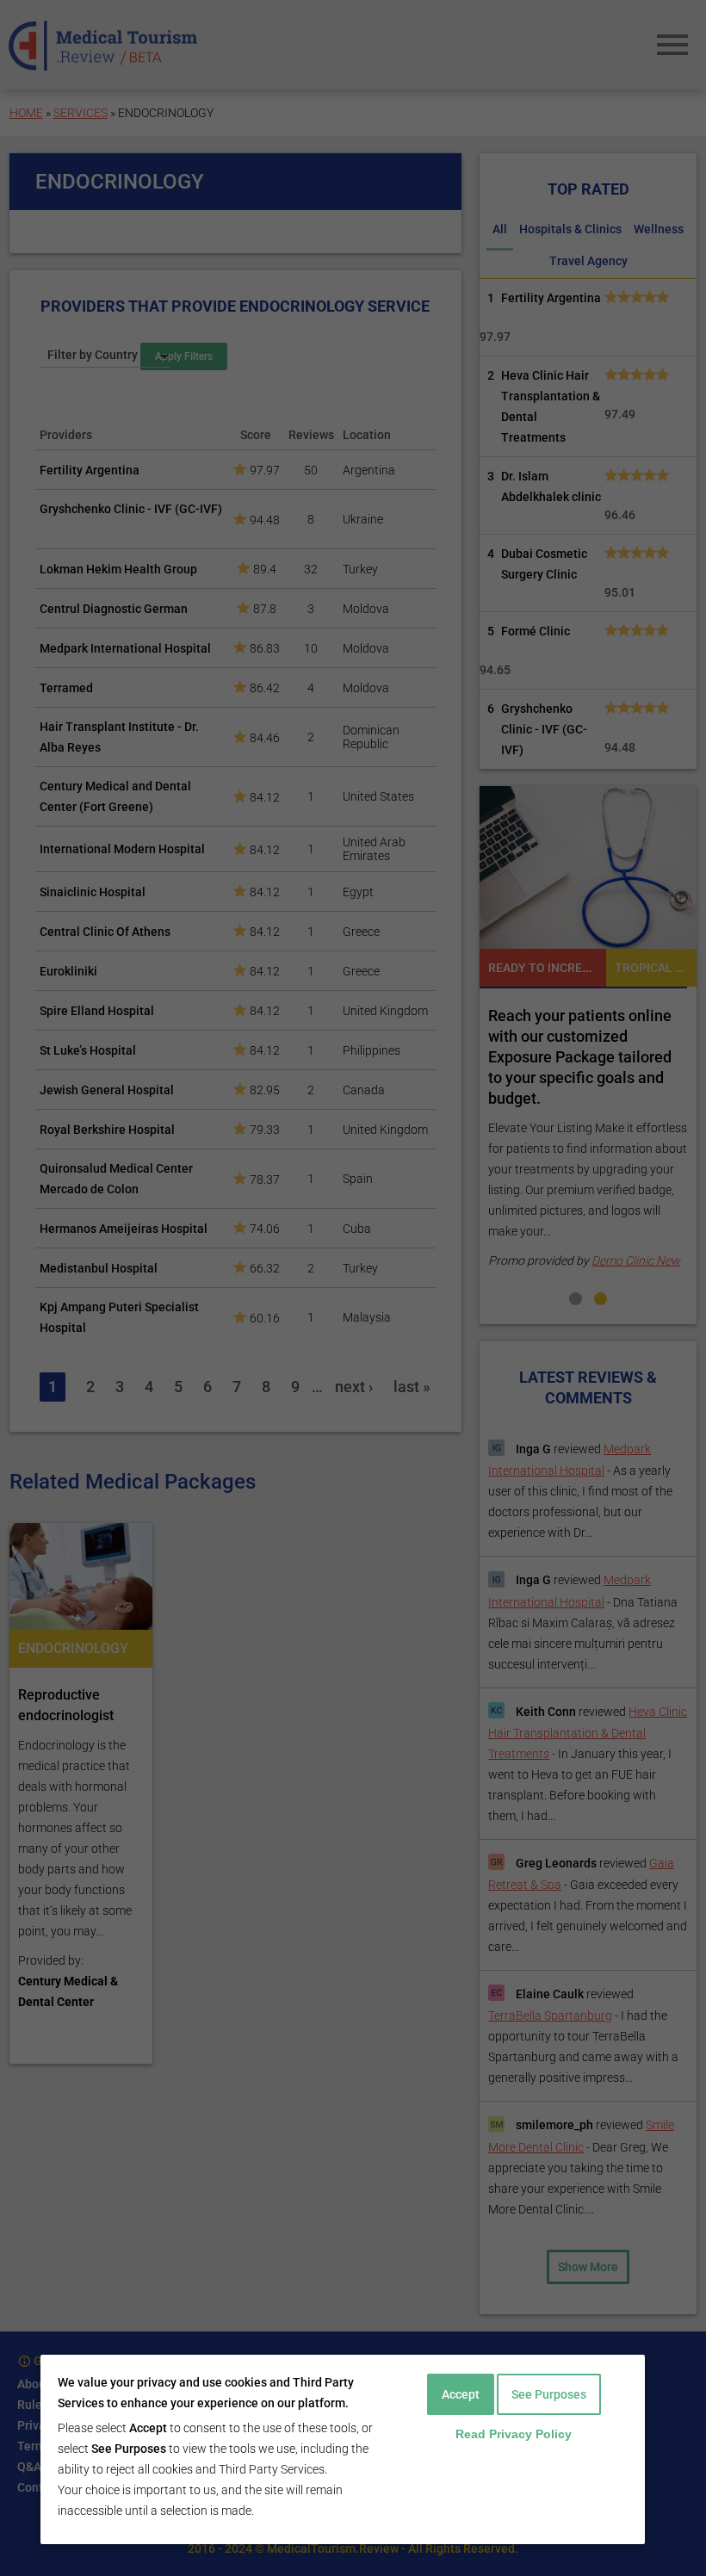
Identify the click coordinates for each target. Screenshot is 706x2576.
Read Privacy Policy (514, 2434)
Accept (461, 2394)
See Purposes (549, 2394)
